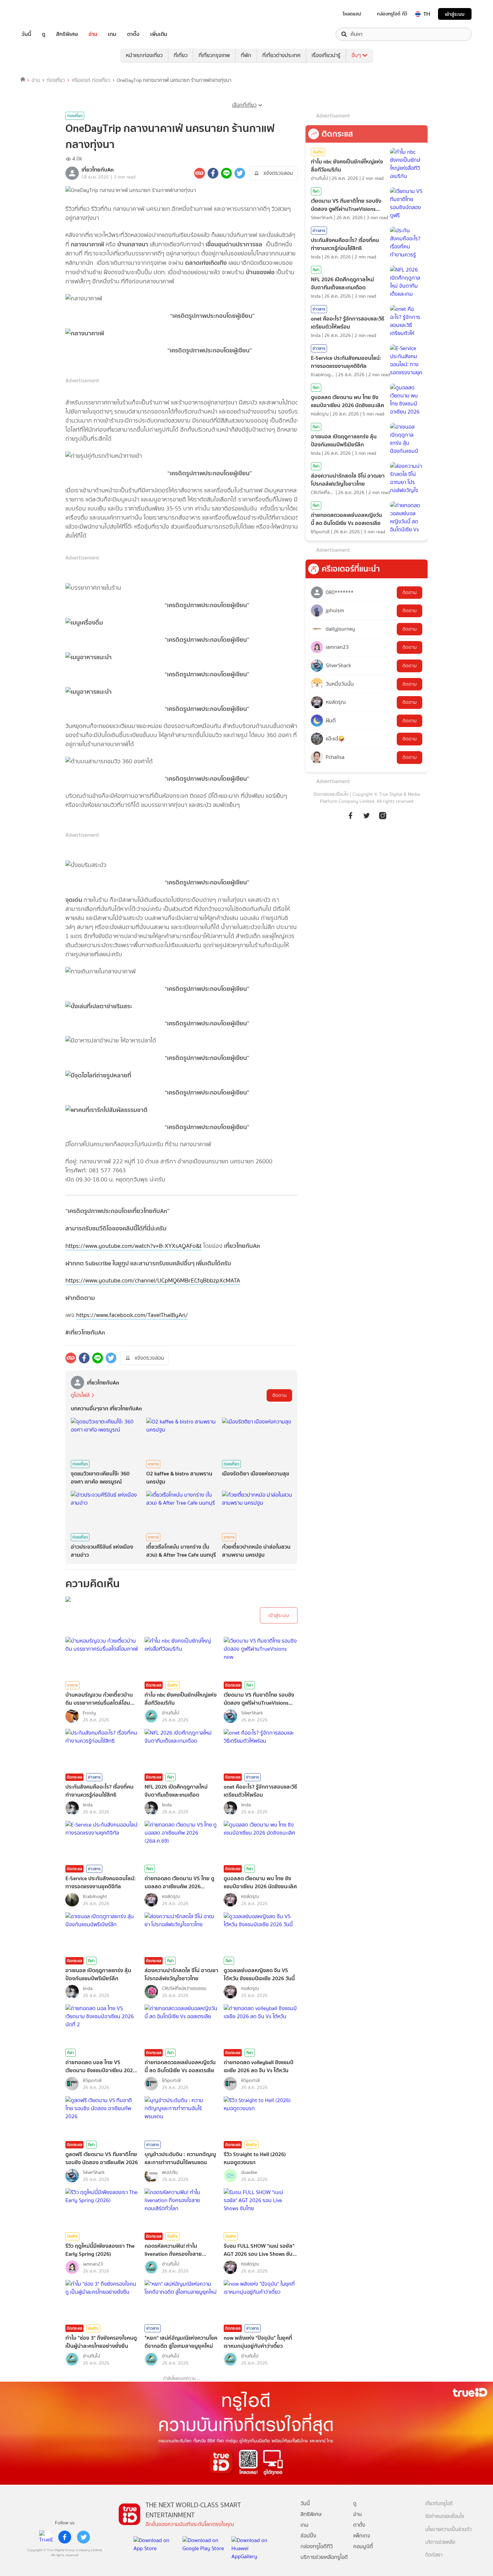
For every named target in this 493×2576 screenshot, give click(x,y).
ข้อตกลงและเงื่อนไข (331, 794)
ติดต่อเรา (434, 2555)
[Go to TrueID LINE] (383, 815)
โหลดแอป (352, 14)
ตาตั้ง (133, 34)
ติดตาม (279, 1395)
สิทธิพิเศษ (67, 34)
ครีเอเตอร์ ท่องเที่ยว (91, 80)
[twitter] (84, 2537)
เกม (112, 34)
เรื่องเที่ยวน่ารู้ (326, 55)
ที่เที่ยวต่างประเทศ (281, 55)
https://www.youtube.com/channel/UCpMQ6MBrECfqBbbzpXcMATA (153, 1280)
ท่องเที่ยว (56, 80)
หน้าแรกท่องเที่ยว (144, 55)
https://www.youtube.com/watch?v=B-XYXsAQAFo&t (133, 1246)
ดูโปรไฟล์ (80, 1395)
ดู (44, 34)
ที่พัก (246, 55)
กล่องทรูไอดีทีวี (317, 2546)
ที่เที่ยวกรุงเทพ (214, 55)
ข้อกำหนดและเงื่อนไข (445, 2516)
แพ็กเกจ (362, 2536)
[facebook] (65, 2537)
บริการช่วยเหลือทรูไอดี (324, 2557)
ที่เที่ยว (181, 55)
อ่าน (93, 34)
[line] (46, 2537)
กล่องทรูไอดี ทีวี (392, 14)
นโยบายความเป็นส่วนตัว (448, 2530)
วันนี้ (26, 34)
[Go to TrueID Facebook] (350, 815)
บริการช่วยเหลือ (440, 2542)
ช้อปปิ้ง (308, 2536)
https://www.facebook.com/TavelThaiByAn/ (132, 1315)
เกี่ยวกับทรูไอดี (439, 2504)
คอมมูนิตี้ (363, 2546)
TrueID (42, 14)
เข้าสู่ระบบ (455, 14)
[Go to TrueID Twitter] (367, 815)
